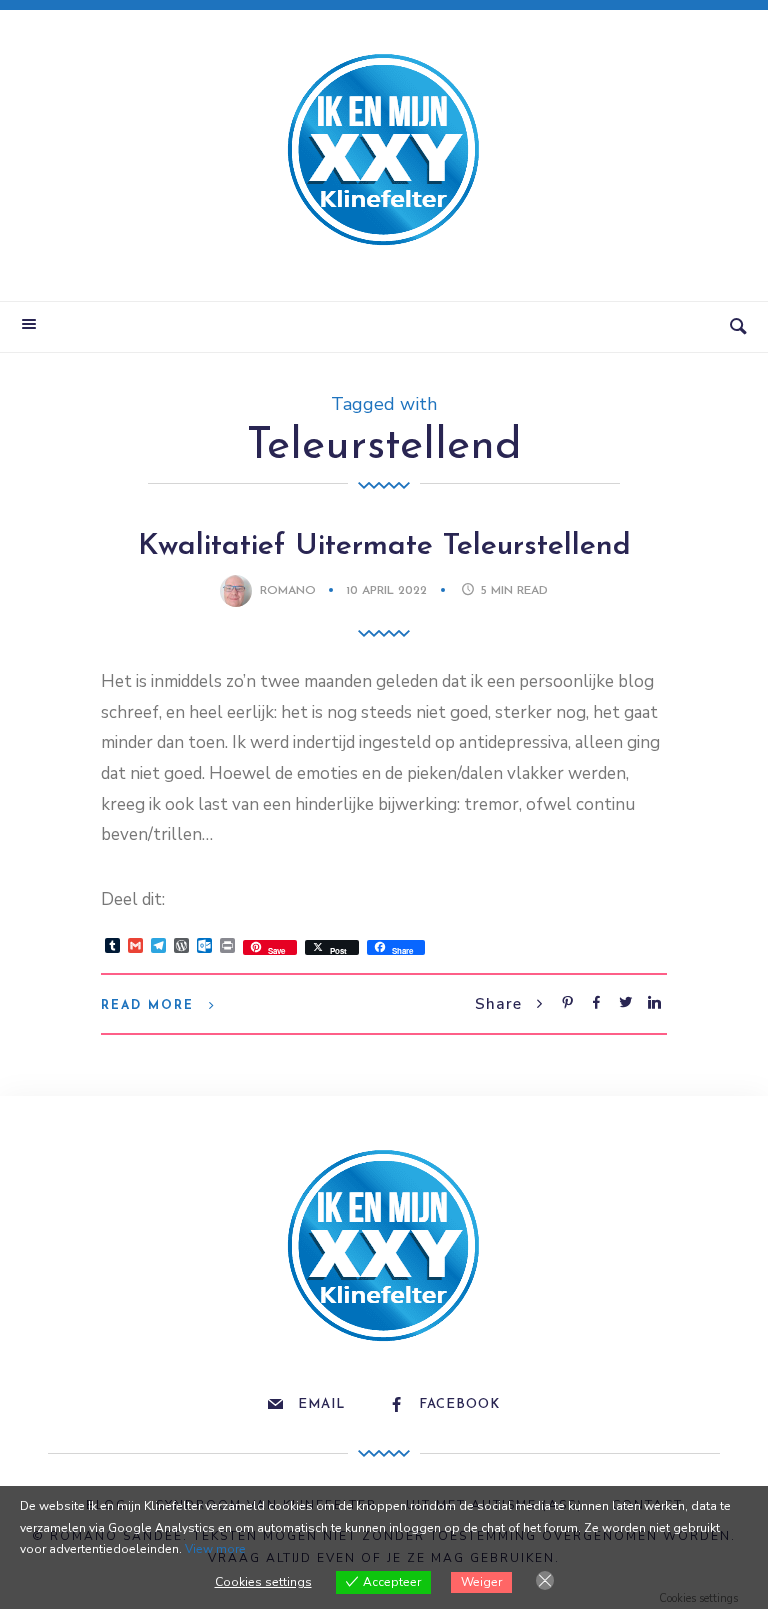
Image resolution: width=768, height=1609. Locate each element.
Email (321, 1404)
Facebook (459, 1404)
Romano (288, 591)
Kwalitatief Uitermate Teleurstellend (384, 546)
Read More (147, 1006)
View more (215, 1549)
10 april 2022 (388, 591)
